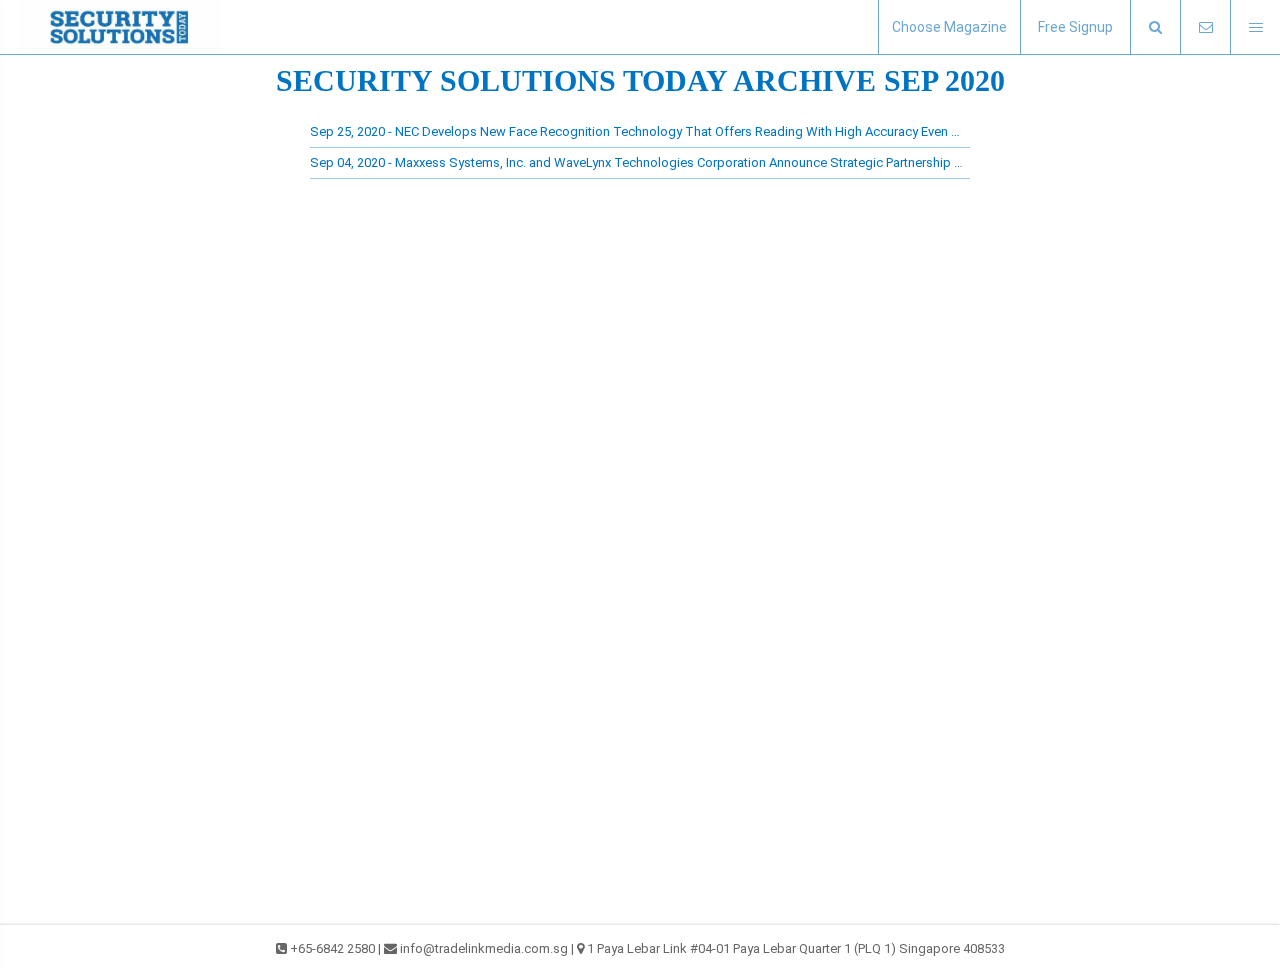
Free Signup (1075, 27)
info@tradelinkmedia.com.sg (484, 948)
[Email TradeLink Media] (1205, 27)
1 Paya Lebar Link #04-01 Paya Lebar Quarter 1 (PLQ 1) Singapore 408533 (796, 948)
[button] (1155, 27)
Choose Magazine (949, 27)
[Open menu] (1255, 27)
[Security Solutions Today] (120, 27)
